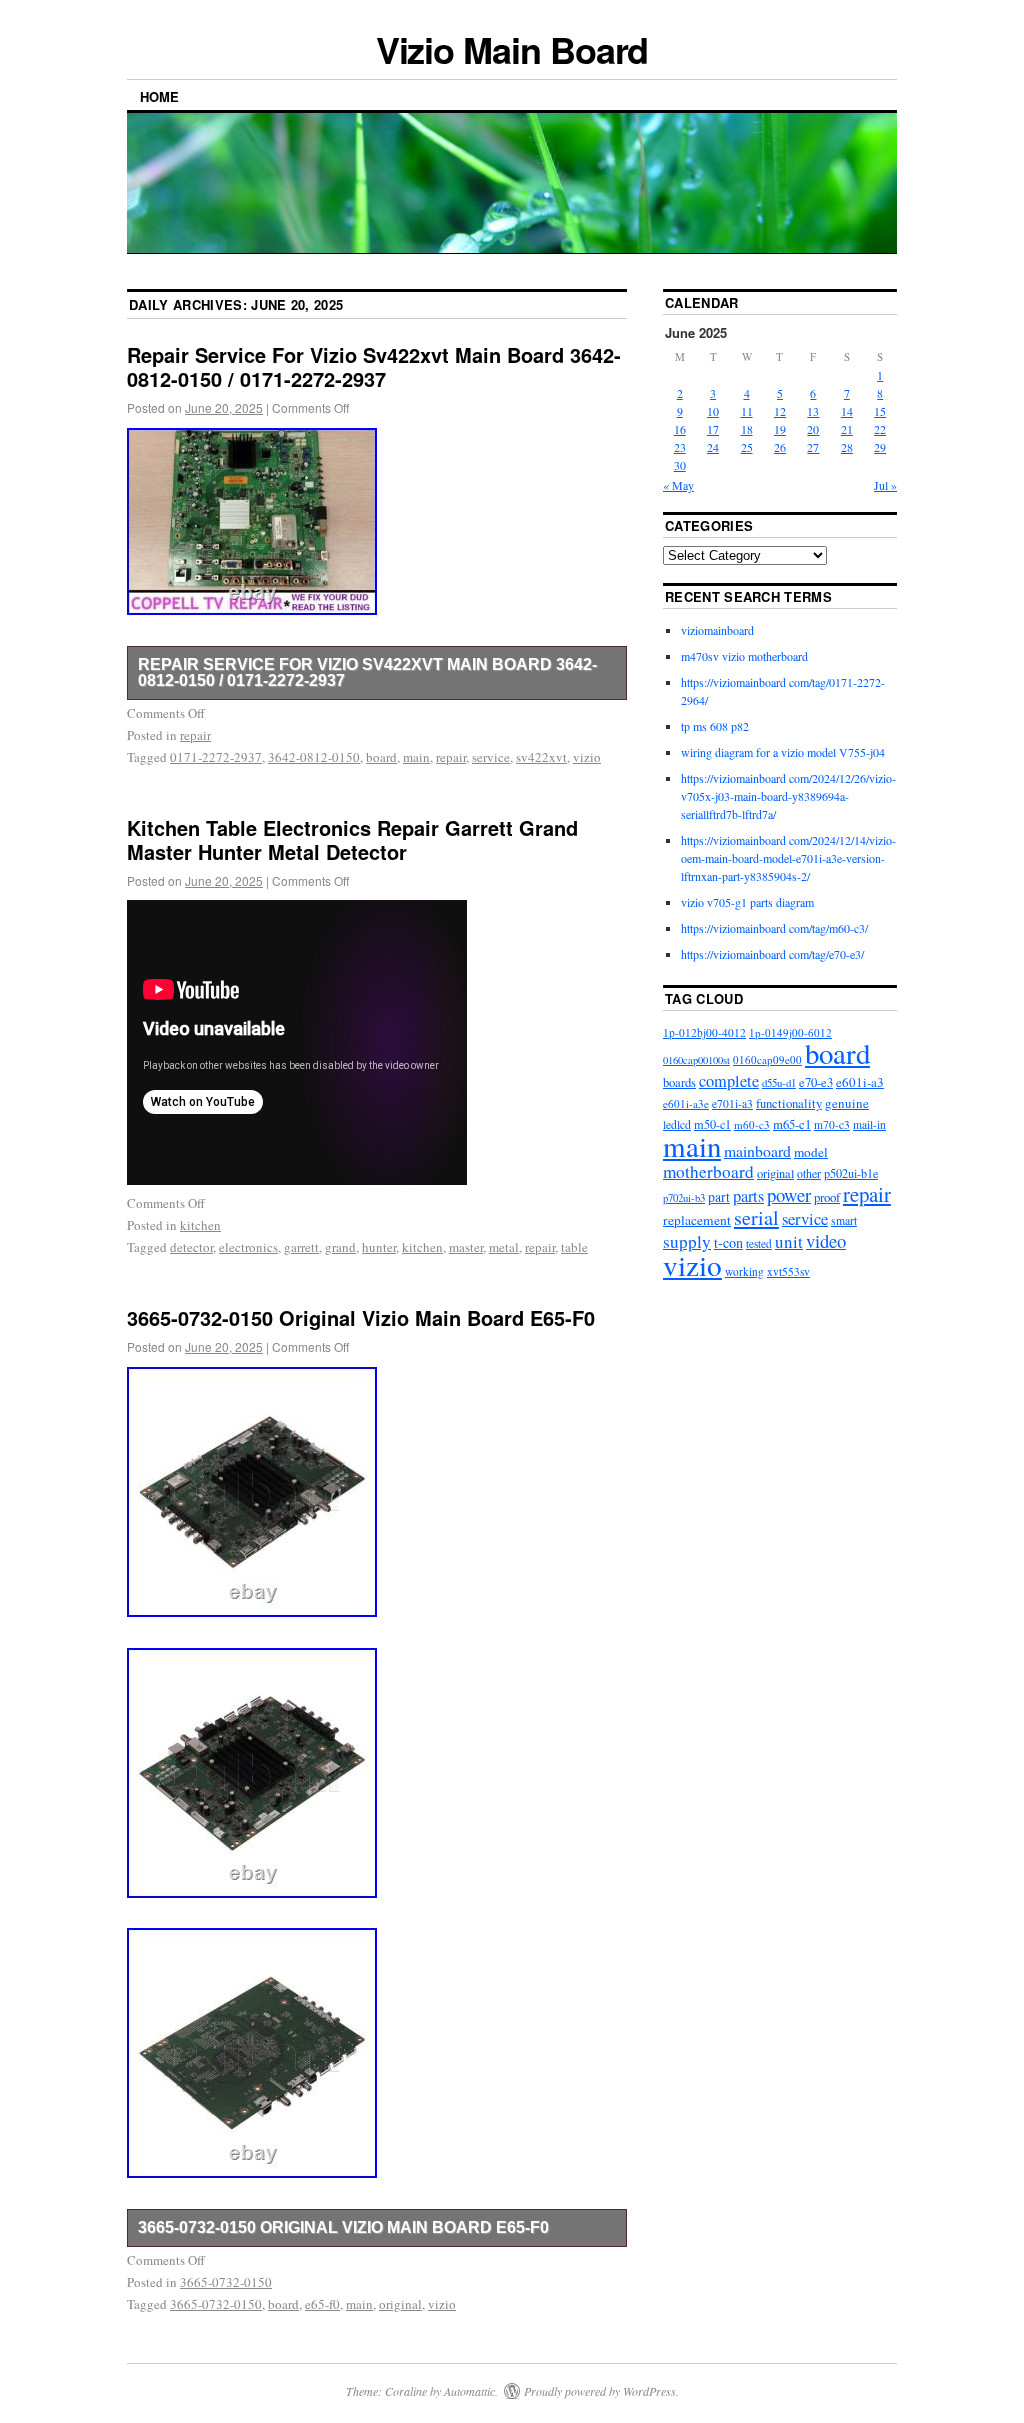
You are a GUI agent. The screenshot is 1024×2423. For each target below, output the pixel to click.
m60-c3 (752, 1124)
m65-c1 (792, 1124)
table (574, 1247)
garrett (301, 1247)
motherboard (708, 1171)
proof (827, 1197)
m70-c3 (832, 1124)
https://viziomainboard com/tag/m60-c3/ (774, 928)
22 (880, 429)
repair (195, 735)
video (826, 1240)
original (400, 2304)
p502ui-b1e (851, 1173)
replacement (697, 1220)
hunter (379, 1247)
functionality (789, 1103)
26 (780, 447)
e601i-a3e (686, 1103)
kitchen (200, 1225)
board (381, 757)
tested (759, 1243)
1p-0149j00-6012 (790, 1032)
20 (813, 429)
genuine (847, 1103)
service (491, 757)
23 (680, 447)
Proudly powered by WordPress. (601, 2391)
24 (713, 447)
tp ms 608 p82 (715, 726)
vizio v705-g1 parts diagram (747, 902)
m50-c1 (712, 1124)
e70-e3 (816, 1082)
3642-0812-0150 (314, 757)
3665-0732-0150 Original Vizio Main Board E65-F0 (361, 1317)
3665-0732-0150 (226, 2282)
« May (678, 485)
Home (159, 96)
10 (713, 411)
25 (747, 447)
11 (747, 411)
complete (729, 1081)
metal (504, 1247)
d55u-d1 (779, 1082)
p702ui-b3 (684, 1198)
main (416, 757)
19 (780, 429)
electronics (248, 1247)
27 (813, 447)
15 (880, 411)
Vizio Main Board (512, 49)
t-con (728, 1242)
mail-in (869, 1124)
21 (847, 429)
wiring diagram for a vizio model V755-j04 (783, 752)
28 (847, 447)
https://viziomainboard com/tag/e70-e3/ (772, 954)
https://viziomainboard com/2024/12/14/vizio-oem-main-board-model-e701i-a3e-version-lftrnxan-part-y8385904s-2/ (788, 858)
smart (844, 1220)
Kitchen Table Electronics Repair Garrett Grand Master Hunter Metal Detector (352, 839)
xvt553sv (788, 1271)
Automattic (469, 2391)
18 (747, 429)
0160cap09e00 (767, 1059)
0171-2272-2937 (216, 757)
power (789, 1194)
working (744, 1271)
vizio (587, 757)
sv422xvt (541, 757)
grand (340, 1247)
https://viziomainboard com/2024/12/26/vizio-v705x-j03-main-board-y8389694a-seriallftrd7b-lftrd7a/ (788, 796)
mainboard (757, 1150)
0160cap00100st (696, 1060)
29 (880, 447)
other (809, 1173)
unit (789, 1241)
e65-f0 (322, 2304)
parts (748, 1196)
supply (687, 1241)
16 (680, 429)
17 (713, 429)
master (466, 1247)
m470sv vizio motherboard (744, 656)
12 (780, 411)
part (719, 1196)
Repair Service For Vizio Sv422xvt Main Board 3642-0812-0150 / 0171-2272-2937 (374, 366)
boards (679, 1082)
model (811, 1152)
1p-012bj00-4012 (704, 1032)
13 (813, 411)
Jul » (885, 485)
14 (847, 411)
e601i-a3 (860, 1082)
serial (756, 1217)
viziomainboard (717, 630)
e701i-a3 (732, 1103)
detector (191, 1247)
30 (680, 465)
